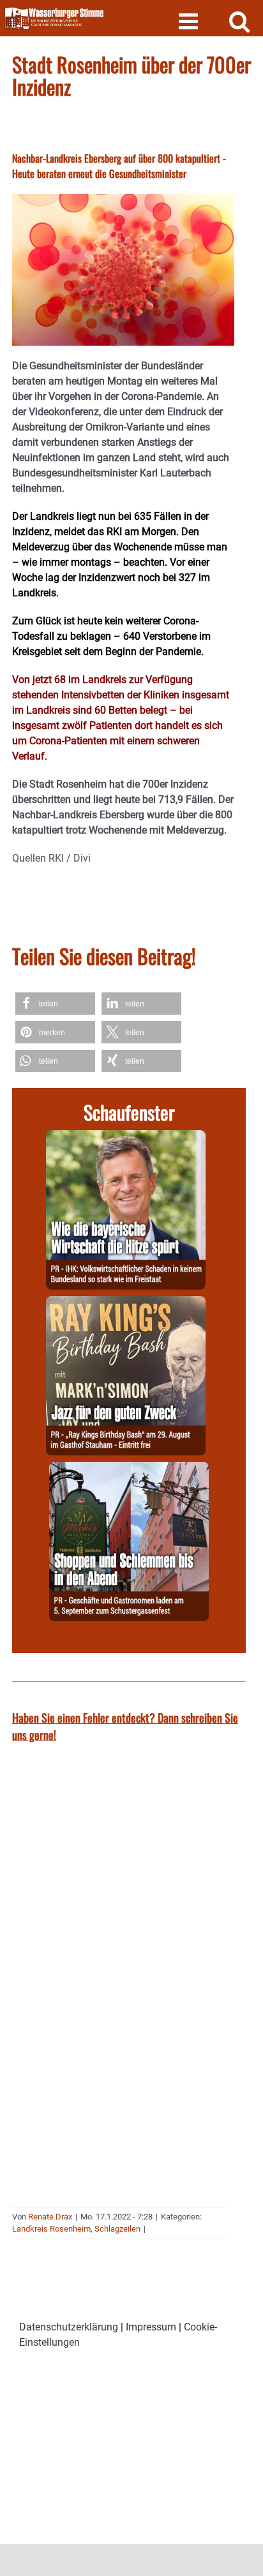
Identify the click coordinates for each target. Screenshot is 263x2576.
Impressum (151, 2327)
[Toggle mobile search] (240, 21)
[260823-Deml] (129, 1469)
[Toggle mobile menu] (190, 21)
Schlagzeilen (117, 2229)
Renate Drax (50, 2217)
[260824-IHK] (126, 1137)
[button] (55, 1004)
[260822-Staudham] (126, 1303)
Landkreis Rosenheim (51, 2229)
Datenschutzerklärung (69, 2327)
